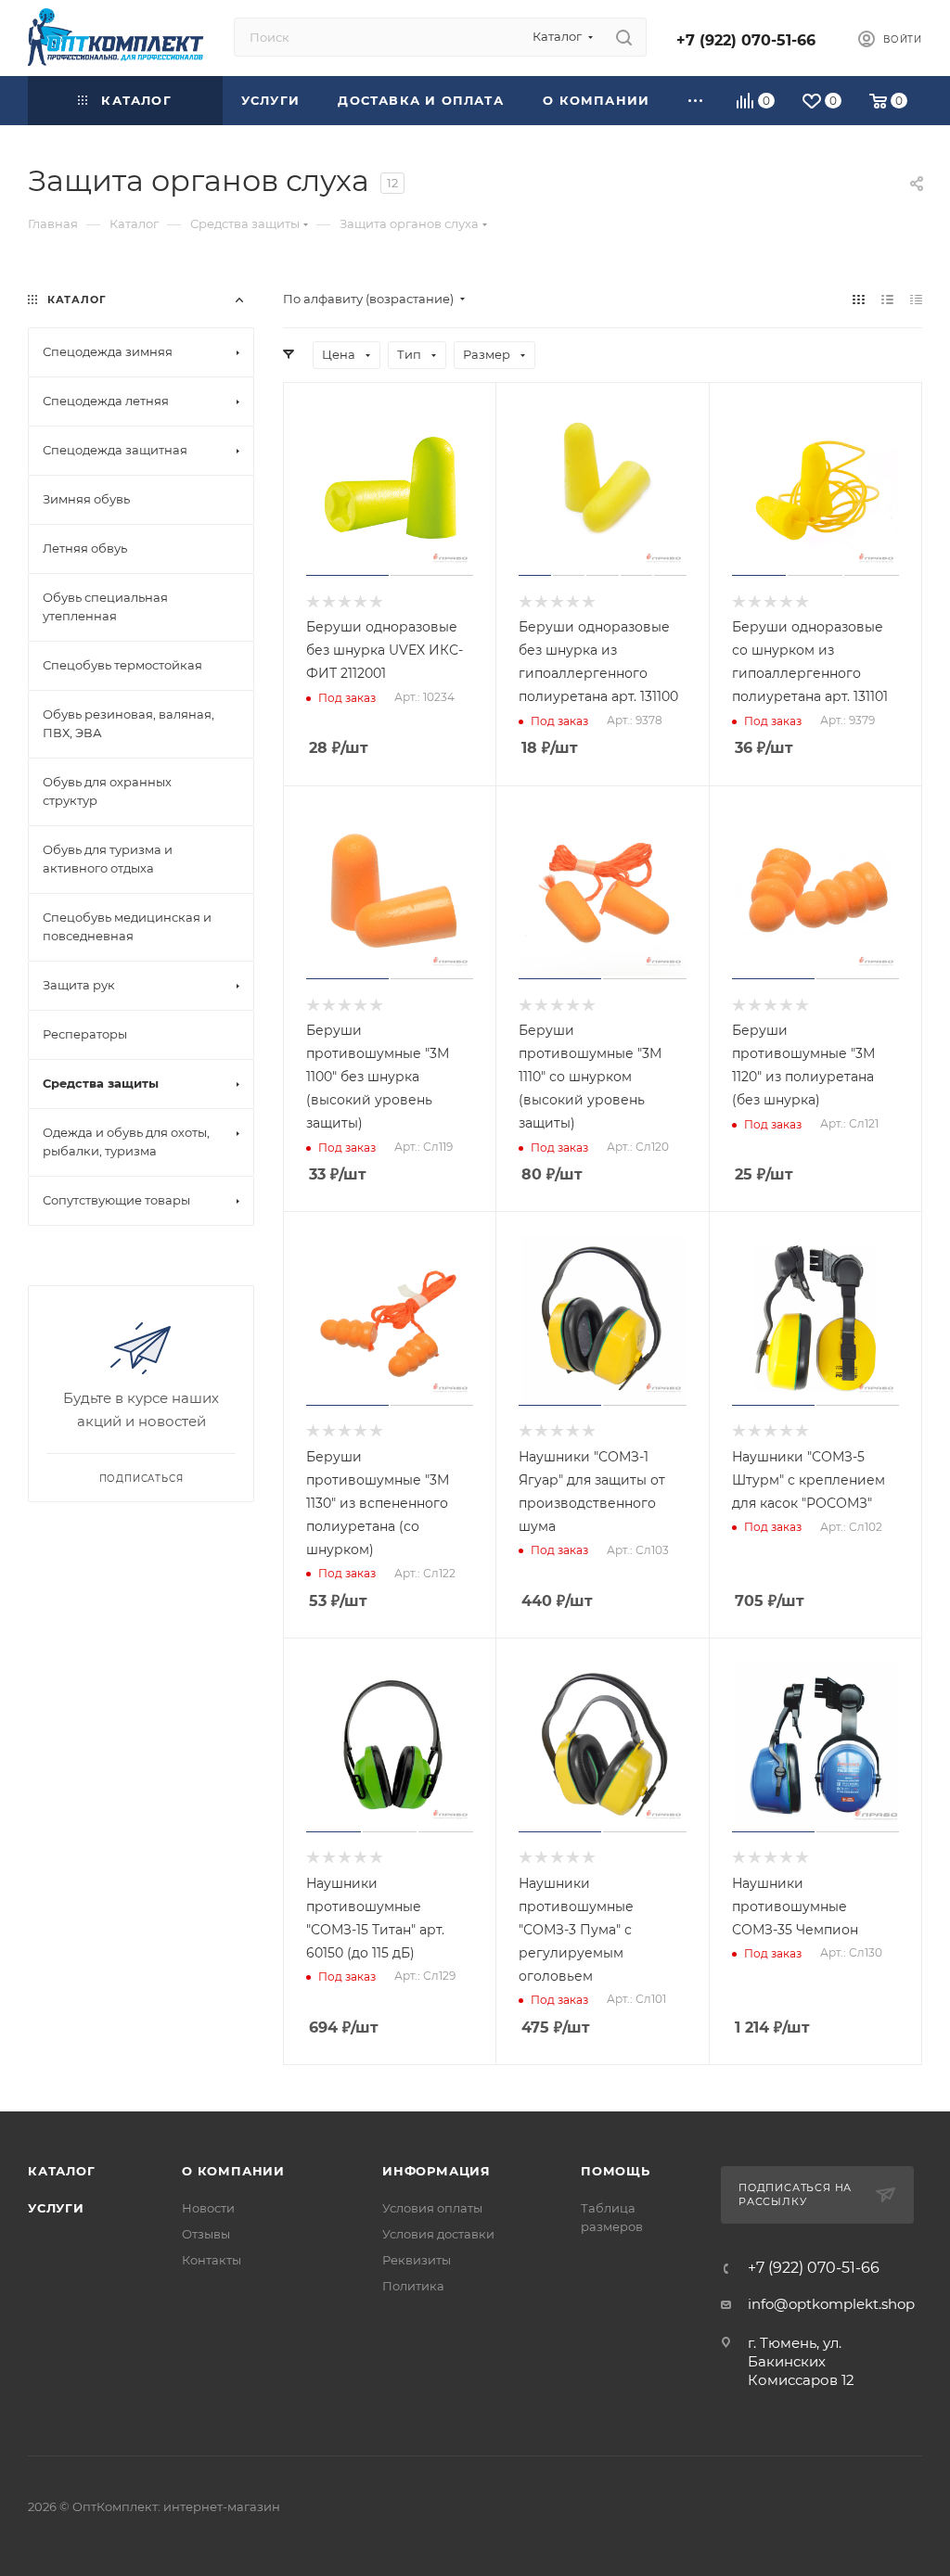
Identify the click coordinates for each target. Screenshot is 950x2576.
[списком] (887, 299)
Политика (413, 2286)
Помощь (616, 2171)
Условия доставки (438, 2234)
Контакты (212, 2260)
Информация (436, 2171)
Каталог (62, 2171)
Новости (208, 2208)
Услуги (56, 2208)
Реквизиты (417, 2260)
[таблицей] (916, 299)
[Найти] (624, 37)
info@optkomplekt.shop (831, 2304)
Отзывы (206, 2234)
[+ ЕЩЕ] (696, 101)
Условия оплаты (432, 2208)
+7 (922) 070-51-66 (746, 40)
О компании (233, 2171)
